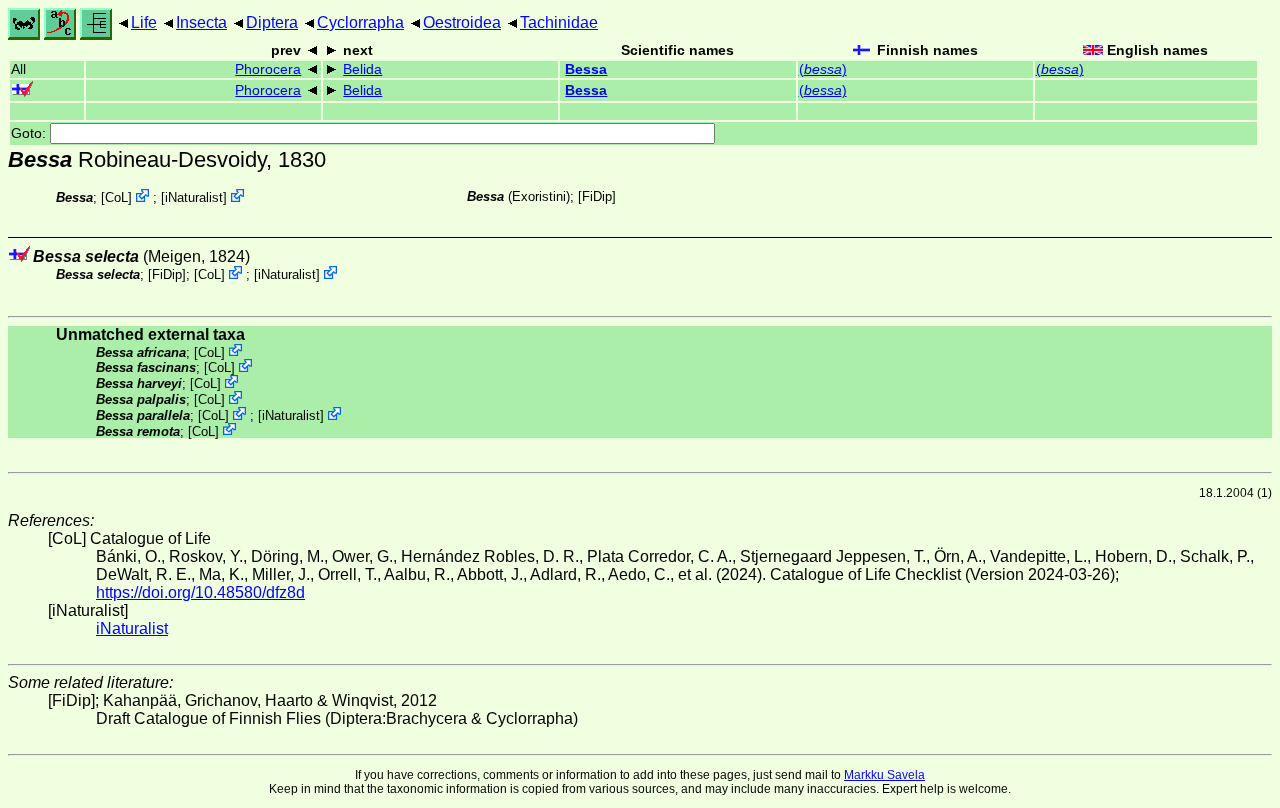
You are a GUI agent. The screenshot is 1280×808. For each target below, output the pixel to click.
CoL (116, 197)
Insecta (201, 22)
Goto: (30, 133)
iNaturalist (194, 197)
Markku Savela (884, 775)
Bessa (586, 69)
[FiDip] (597, 196)
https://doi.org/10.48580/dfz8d (200, 592)
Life (144, 22)
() (823, 69)
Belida (362, 69)
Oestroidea (462, 22)
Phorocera (268, 69)
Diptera (272, 22)
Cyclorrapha (360, 22)
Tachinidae (559, 22)
